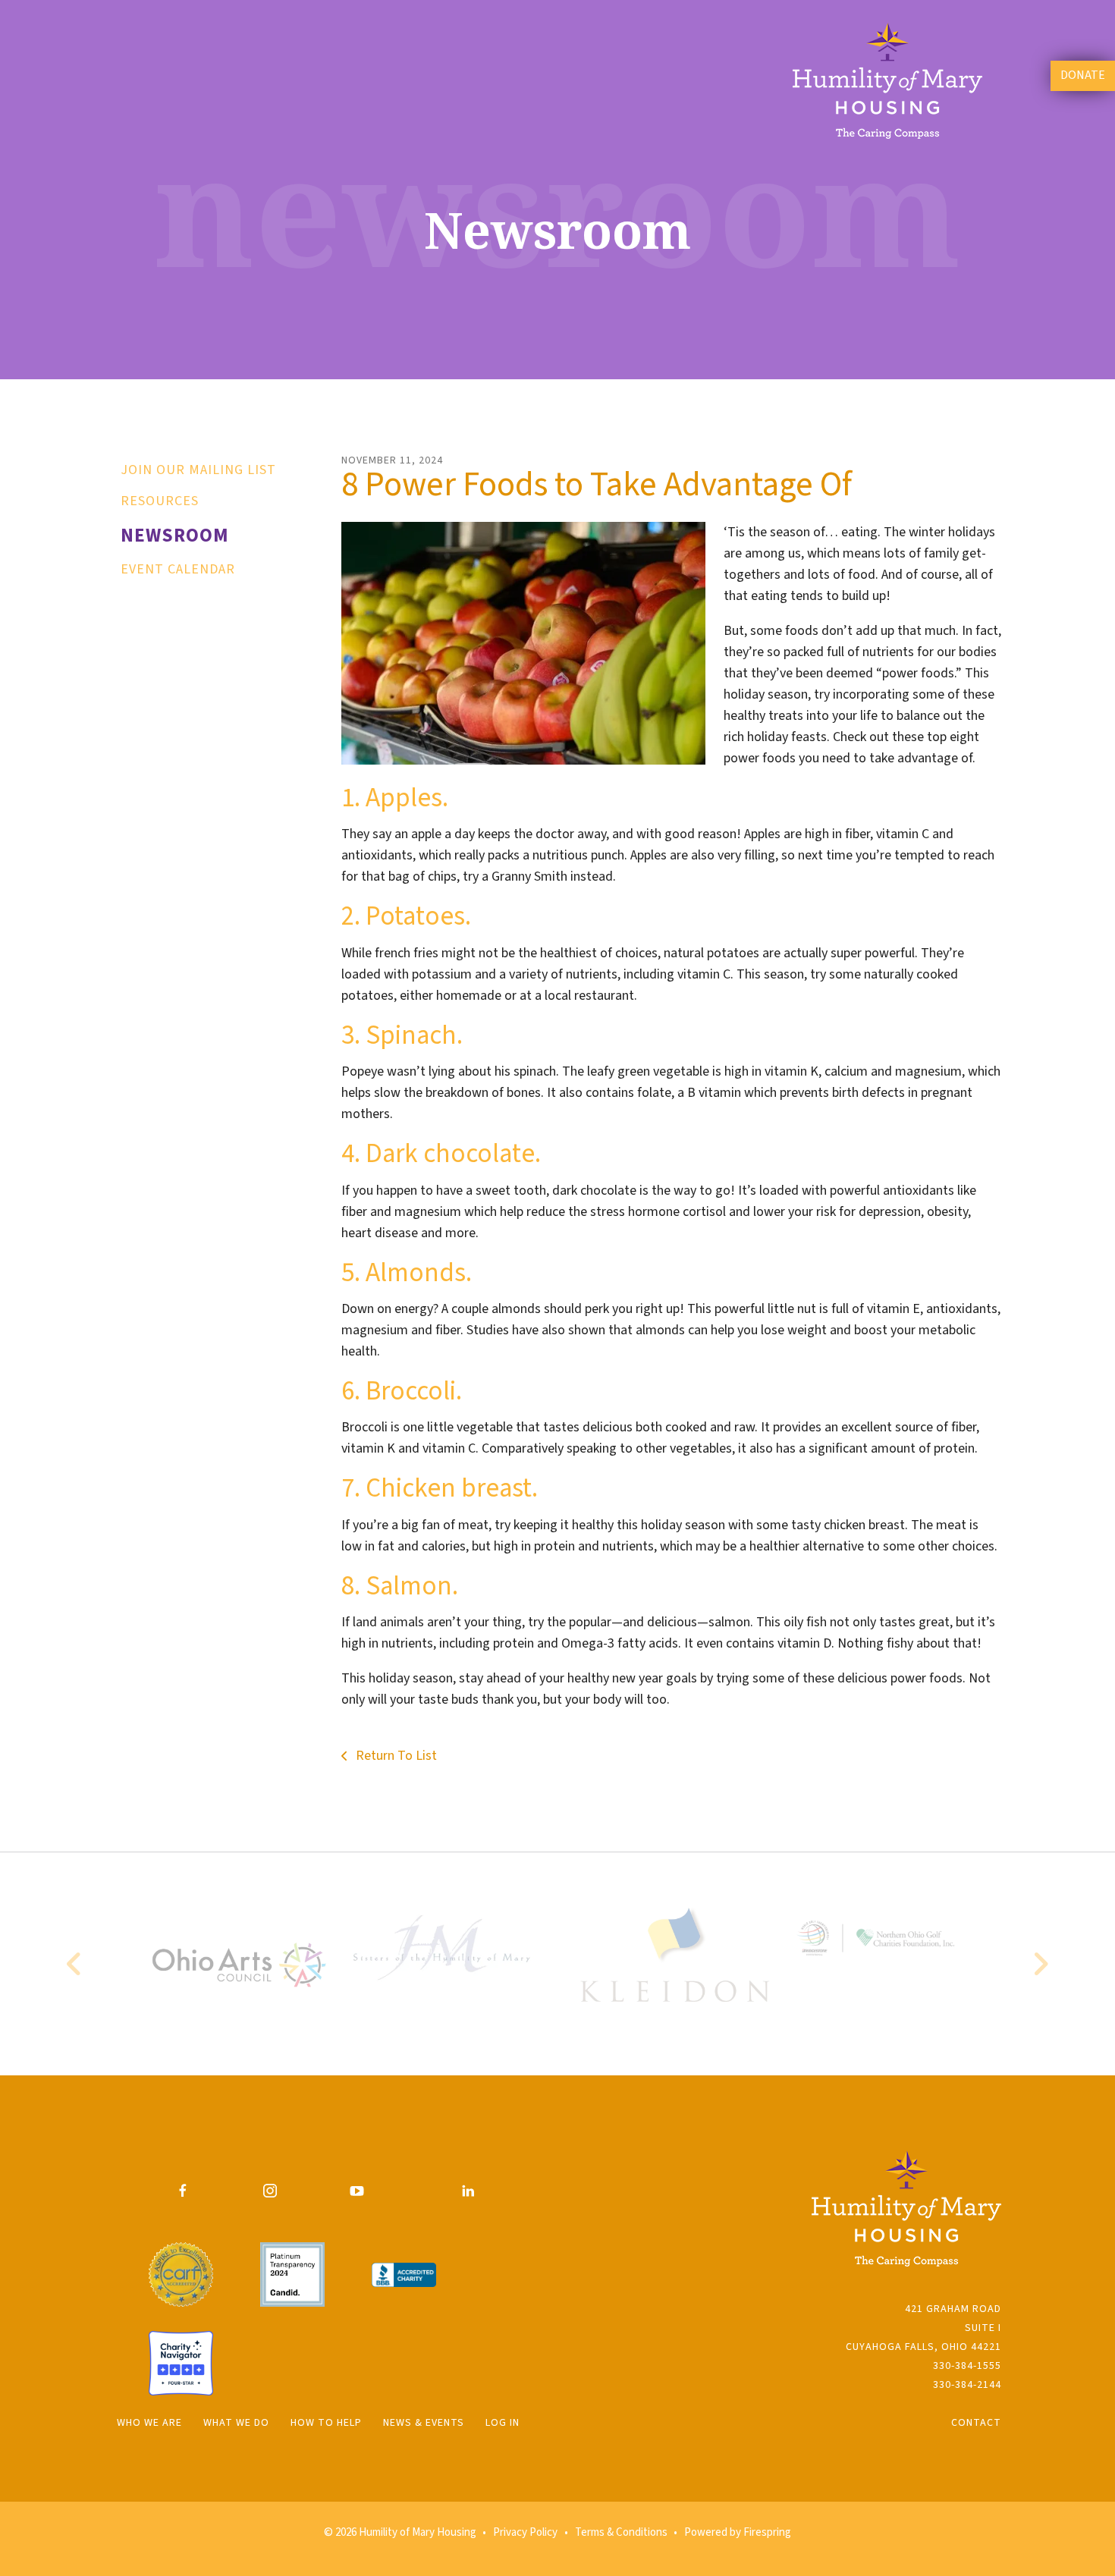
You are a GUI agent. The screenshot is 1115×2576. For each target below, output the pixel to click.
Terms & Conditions (621, 2532)
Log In (503, 2423)
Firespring (767, 2532)
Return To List (395, 1756)
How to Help (326, 2423)
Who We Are (149, 2423)
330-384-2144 (967, 2385)
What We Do (236, 2423)
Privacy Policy (525, 2532)
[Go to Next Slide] (1040, 1964)
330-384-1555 (967, 2366)
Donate (1083, 75)
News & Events (424, 2423)
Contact (976, 2423)
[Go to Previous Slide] (75, 1964)
